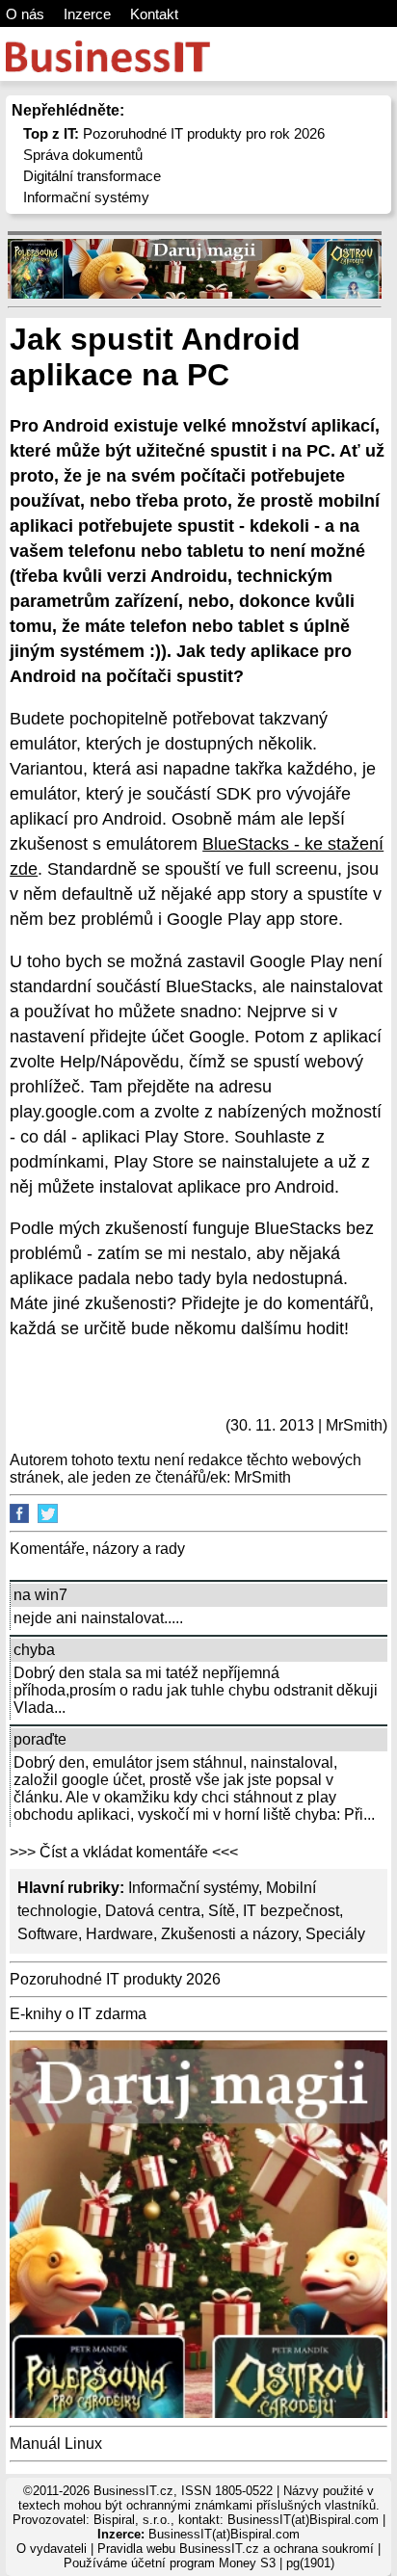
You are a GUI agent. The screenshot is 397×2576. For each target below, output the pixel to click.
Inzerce (87, 14)
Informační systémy (86, 197)
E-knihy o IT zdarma (78, 2014)
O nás (25, 14)
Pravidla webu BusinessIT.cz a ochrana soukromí (236, 2549)
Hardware (119, 1934)
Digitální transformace (92, 176)
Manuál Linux (56, 2444)
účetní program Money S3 (203, 2563)
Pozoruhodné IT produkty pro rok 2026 (174, 133)
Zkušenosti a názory (229, 1934)
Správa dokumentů (83, 155)
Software (48, 1934)
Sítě (222, 1911)
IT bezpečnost (291, 1911)
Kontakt (154, 14)
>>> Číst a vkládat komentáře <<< (124, 1852)
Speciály (335, 1934)
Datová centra (153, 1911)
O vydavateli (52, 2549)
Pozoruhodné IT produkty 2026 (115, 1979)
